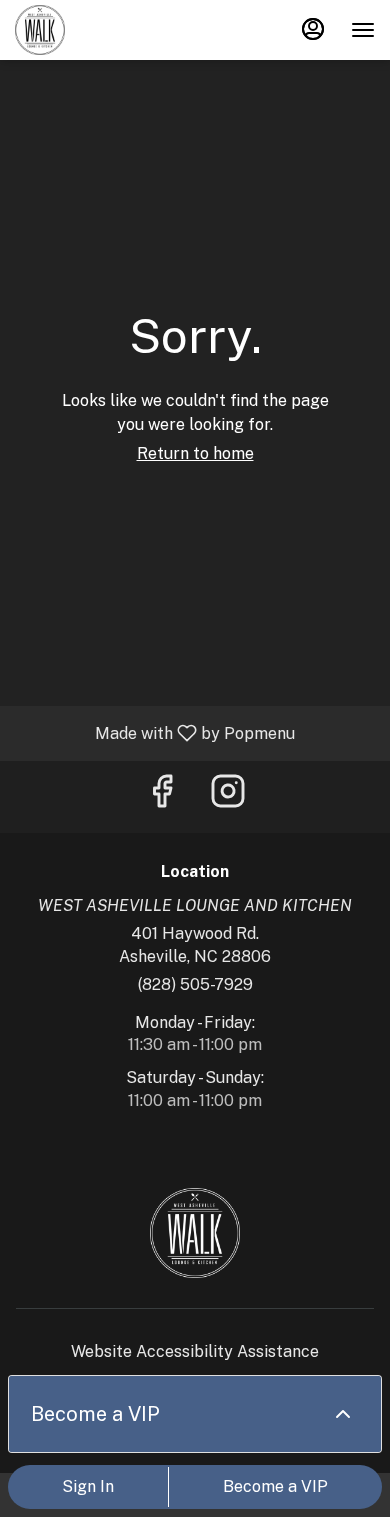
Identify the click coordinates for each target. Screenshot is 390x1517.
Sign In (88, 1486)
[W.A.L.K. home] (105, 30)
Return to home (195, 453)
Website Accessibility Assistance (195, 1351)
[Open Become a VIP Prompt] (343, 1414)
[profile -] (313, 29)
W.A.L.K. (195, 1233)
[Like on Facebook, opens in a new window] (162, 796)
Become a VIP (275, 1486)
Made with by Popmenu (155, 732)
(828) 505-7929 (195, 984)
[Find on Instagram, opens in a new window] (228, 796)
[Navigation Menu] (363, 30)
